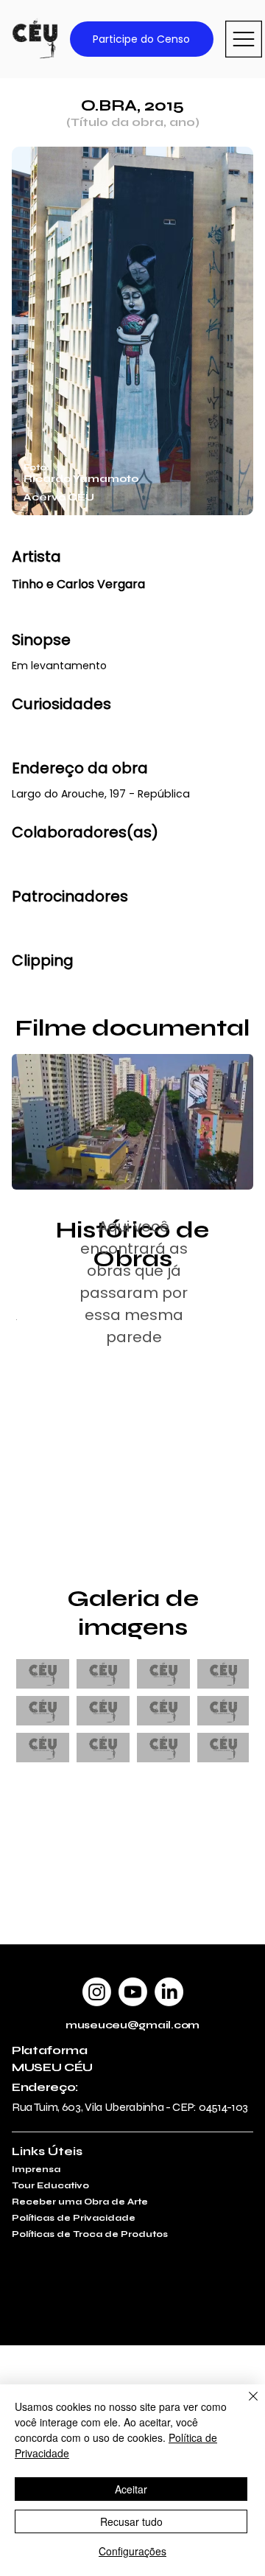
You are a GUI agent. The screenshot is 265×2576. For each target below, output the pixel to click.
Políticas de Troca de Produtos (90, 2234)
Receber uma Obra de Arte (80, 2202)
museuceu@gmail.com (132, 2025)
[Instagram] (97, 1992)
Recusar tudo (131, 2521)
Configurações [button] (132, 2551)
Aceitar (131, 2489)
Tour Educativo (50, 2185)
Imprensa (36, 2169)
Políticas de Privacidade (74, 2218)
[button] (227, 1172)
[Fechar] (244, 2405)
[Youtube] (133, 1992)
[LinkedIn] (169, 1992)
